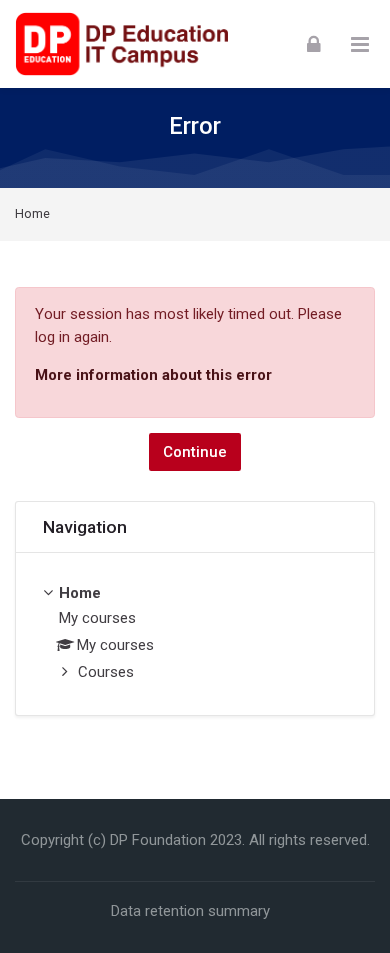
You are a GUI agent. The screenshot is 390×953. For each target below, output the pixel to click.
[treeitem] (195, 634)
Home (32, 214)
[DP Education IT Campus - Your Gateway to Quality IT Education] (121, 44)
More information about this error (153, 375)
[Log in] (314, 43)
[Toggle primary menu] (360, 44)
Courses (106, 672)
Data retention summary (190, 911)
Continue (195, 452)
